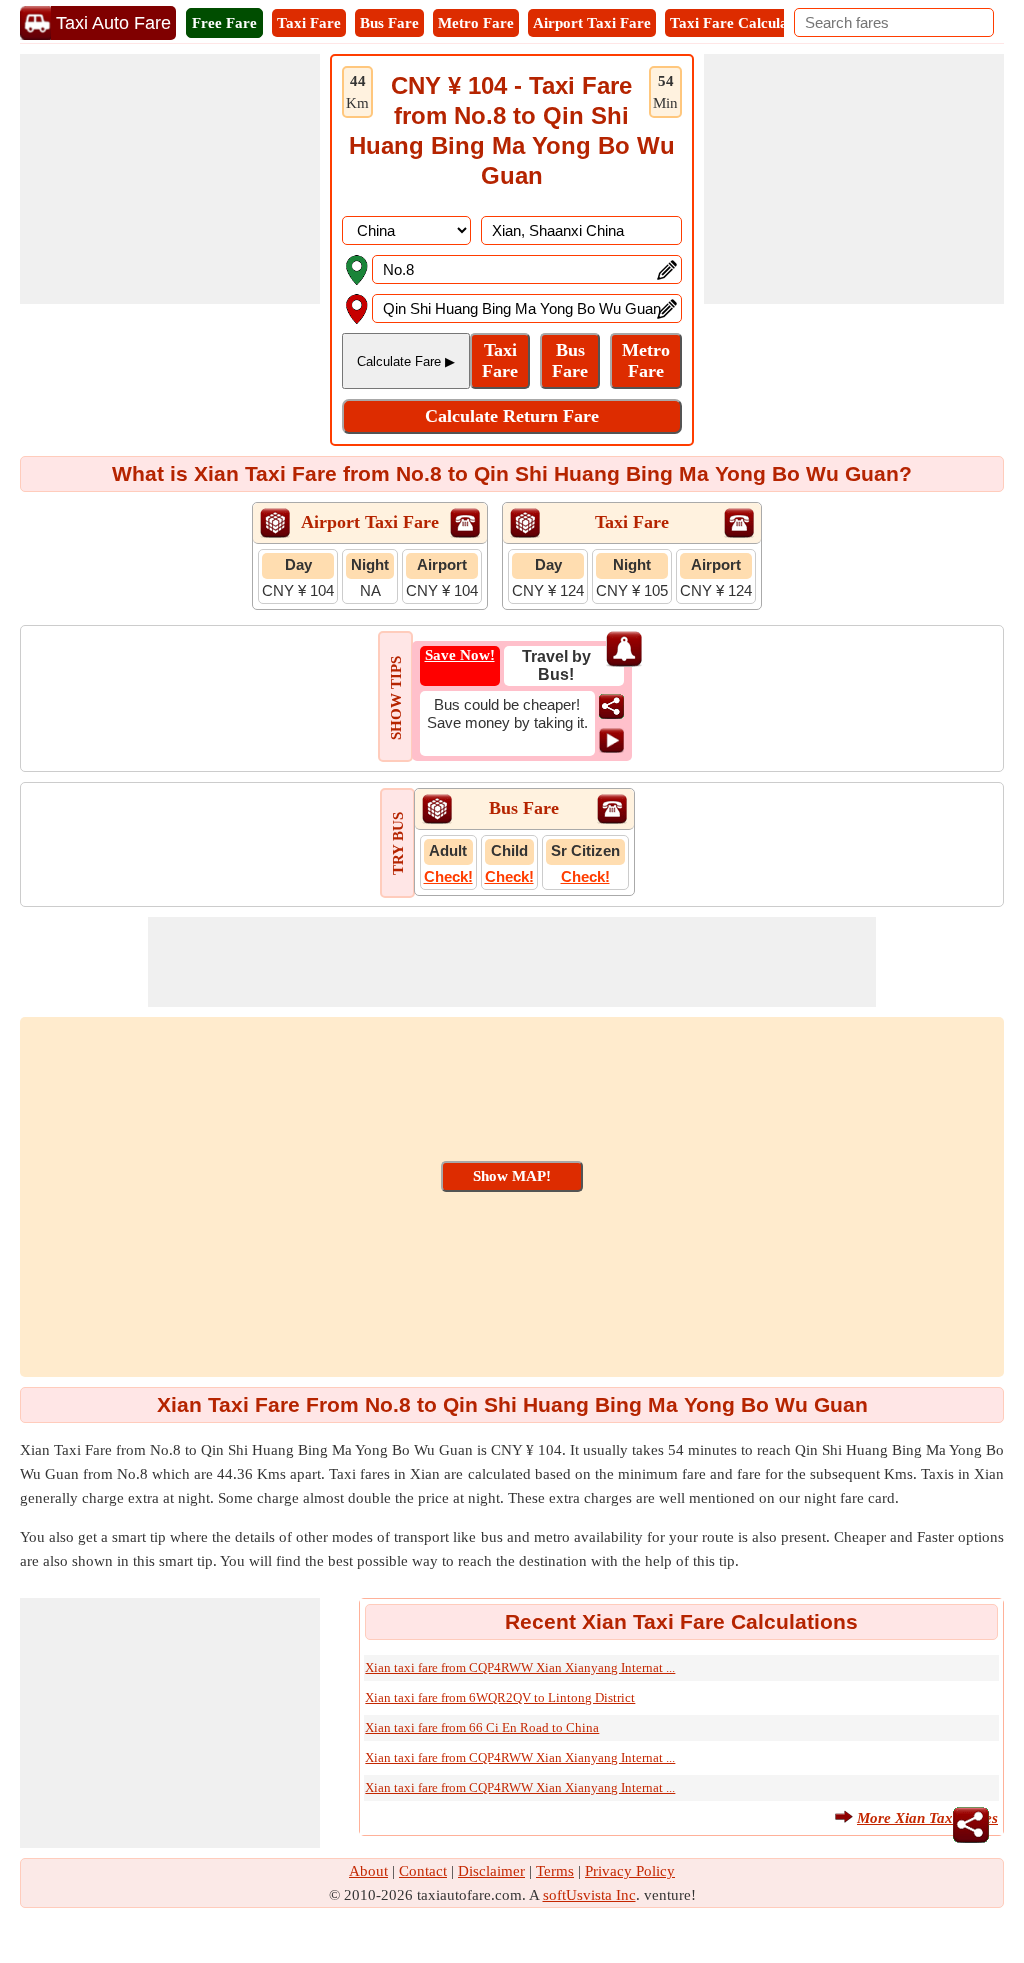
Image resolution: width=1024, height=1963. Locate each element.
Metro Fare (476, 23)
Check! (448, 876)
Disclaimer (491, 1871)
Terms (555, 1871)
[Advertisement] (170, 179)
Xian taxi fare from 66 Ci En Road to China (482, 1727)
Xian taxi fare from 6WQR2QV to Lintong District (500, 1697)
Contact (423, 1871)
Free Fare (224, 23)
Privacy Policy (630, 1871)
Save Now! (460, 655)
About (368, 1871)
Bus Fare (389, 23)
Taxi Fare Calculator (739, 23)
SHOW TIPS (396, 698)
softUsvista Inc (589, 1895)
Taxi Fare (309, 23)
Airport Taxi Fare (592, 23)
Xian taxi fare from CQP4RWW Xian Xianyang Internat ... (520, 1667)
